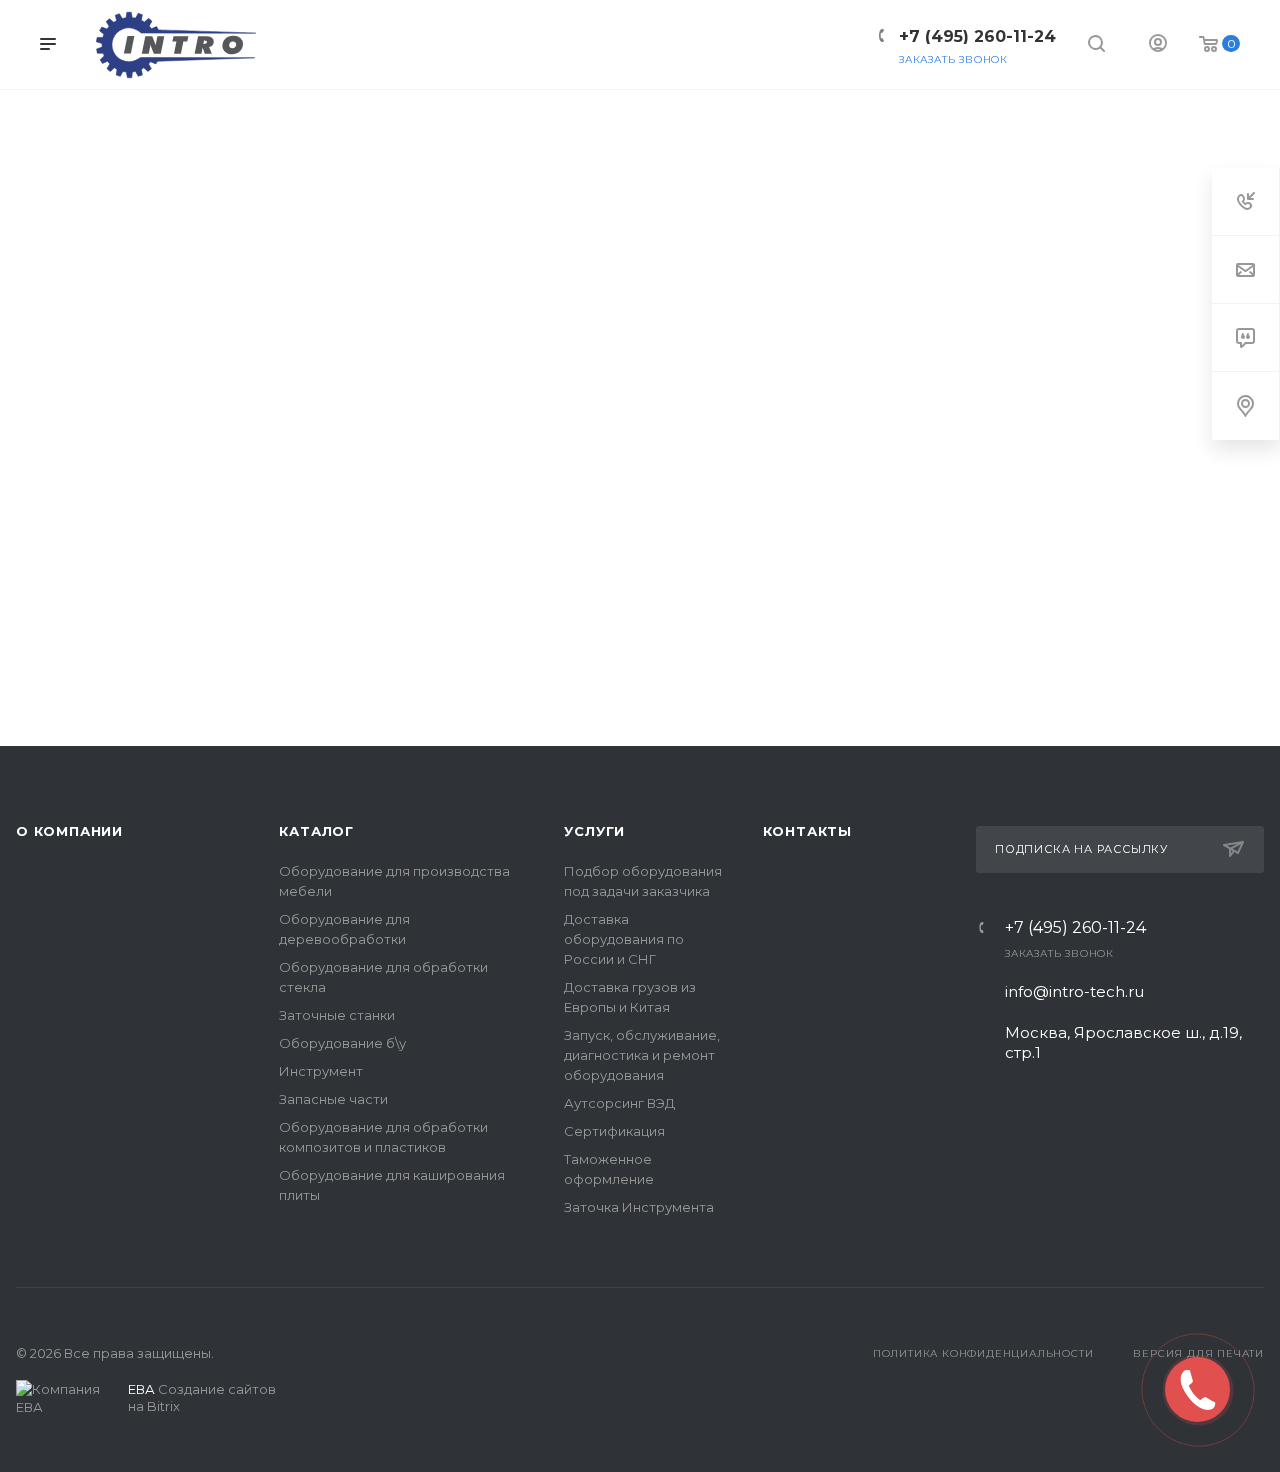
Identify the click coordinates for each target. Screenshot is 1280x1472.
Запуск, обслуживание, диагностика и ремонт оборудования (642, 1055)
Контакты (807, 831)
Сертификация (614, 1131)
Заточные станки (337, 1015)
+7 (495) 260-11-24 (1075, 928)
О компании (69, 831)
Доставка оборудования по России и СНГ (624, 939)
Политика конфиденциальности (983, 1353)
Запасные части (333, 1099)
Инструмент (321, 1071)
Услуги (594, 831)
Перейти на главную (640, 722)
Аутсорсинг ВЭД (619, 1103)
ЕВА (141, 1389)
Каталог (316, 831)
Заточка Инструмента (639, 1207)
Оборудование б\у (342, 1043)
